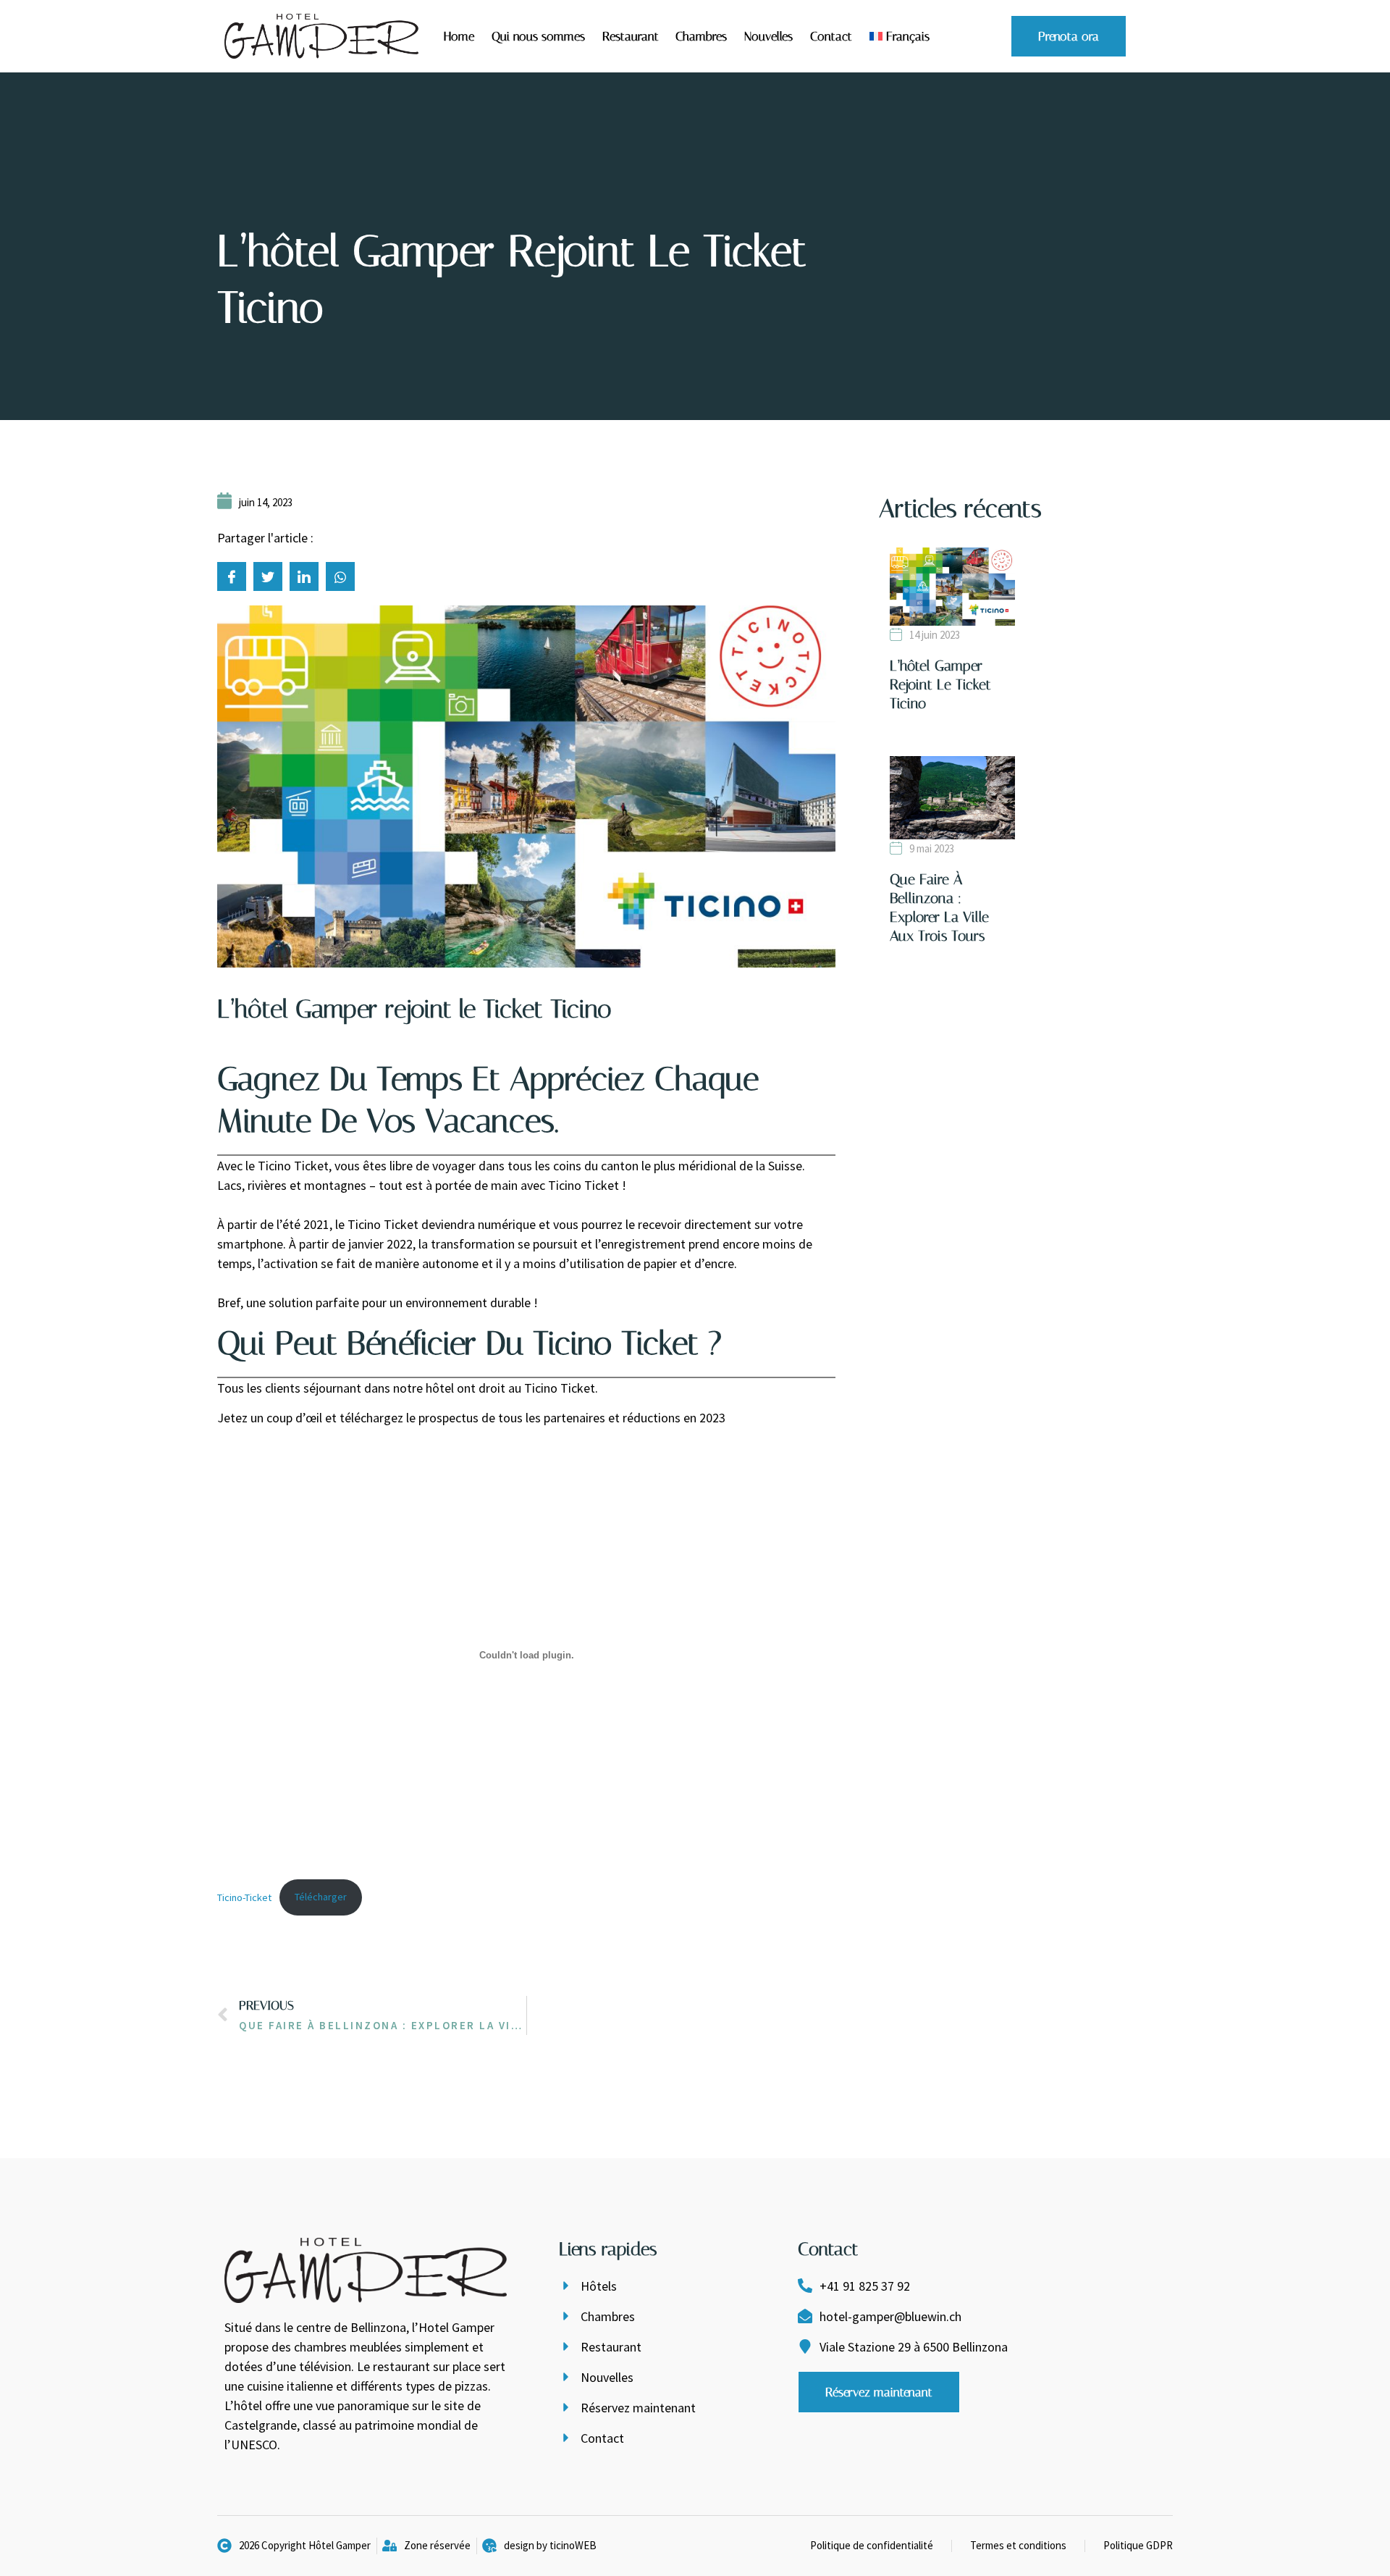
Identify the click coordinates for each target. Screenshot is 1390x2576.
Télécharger (321, 1897)
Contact (831, 36)
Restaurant (631, 36)
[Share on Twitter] (268, 576)
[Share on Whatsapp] (340, 576)
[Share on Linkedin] (304, 576)
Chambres (701, 36)
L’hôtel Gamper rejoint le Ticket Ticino (940, 684)
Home (459, 36)
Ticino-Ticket (244, 1897)
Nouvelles (768, 36)
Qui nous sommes (538, 36)
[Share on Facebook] (232, 576)
